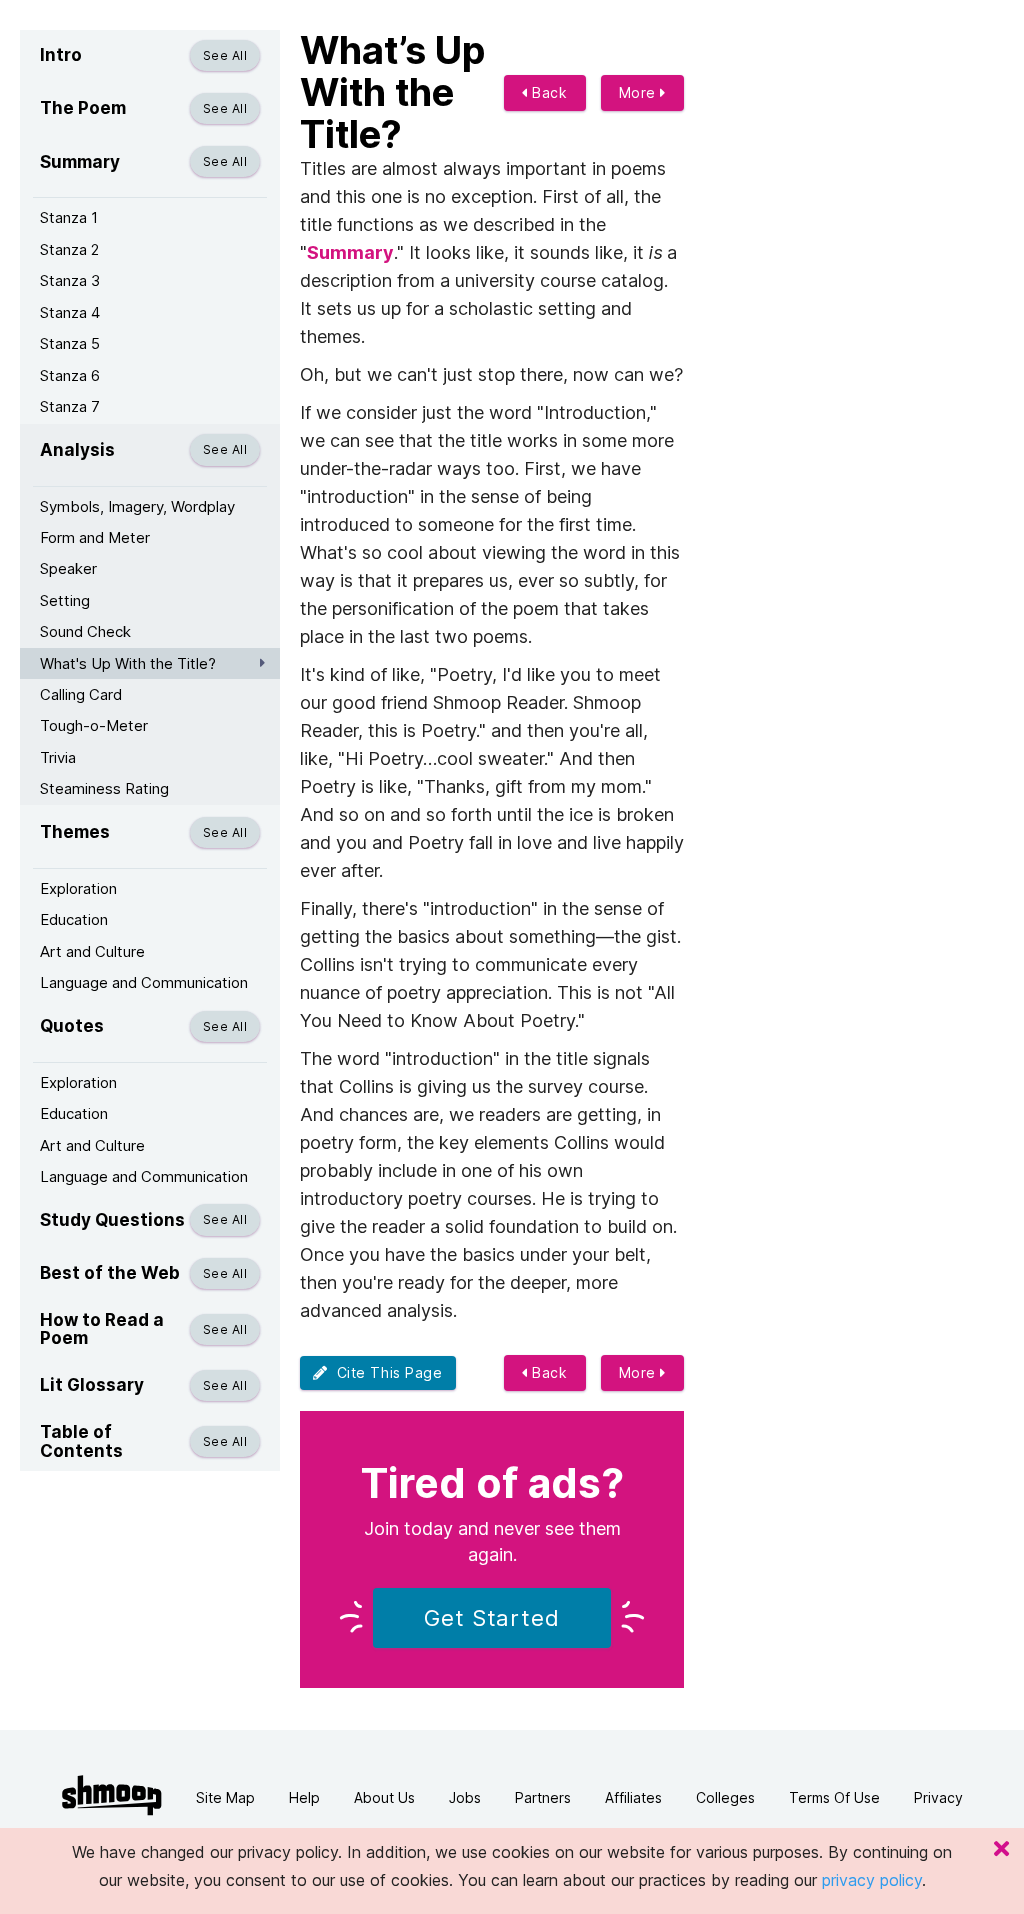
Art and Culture (92, 951)
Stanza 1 (69, 217)
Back (548, 92)
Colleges (725, 1797)
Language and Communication (144, 982)
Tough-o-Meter (94, 725)
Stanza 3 (70, 280)
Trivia (58, 757)
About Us (384, 1797)
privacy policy (872, 1880)
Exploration (78, 888)
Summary (350, 252)
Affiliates (633, 1797)
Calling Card (81, 694)
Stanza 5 (70, 343)
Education (74, 919)
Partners (543, 1797)
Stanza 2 (69, 249)
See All (225, 55)
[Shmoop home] (112, 1795)
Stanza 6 (70, 375)
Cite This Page (385, 1372)
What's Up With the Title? (128, 663)
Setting (65, 600)
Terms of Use (834, 1797)
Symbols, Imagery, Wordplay (137, 506)
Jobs (465, 1797)
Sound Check (85, 631)
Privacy (938, 1797)
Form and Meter (95, 537)
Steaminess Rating (104, 788)
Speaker (68, 568)
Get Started (492, 1618)
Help (304, 1797)
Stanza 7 (70, 406)
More (640, 92)
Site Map (225, 1797)
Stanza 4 (70, 312)
